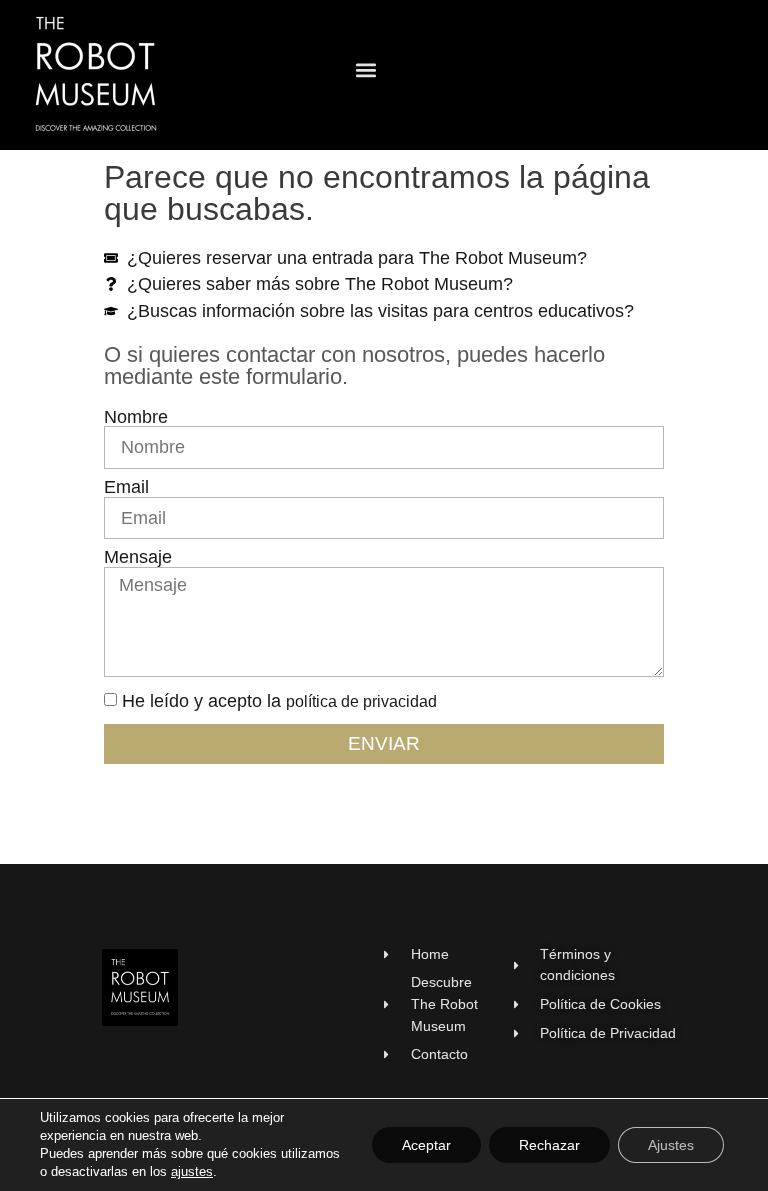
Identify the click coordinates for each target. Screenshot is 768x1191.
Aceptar (426, 1145)
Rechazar (549, 1145)
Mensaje (138, 558)
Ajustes (671, 1145)
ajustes (192, 1171)
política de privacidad (361, 701)
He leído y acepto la (279, 701)
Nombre (136, 418)
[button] (365, 70)
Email (126, 488)
